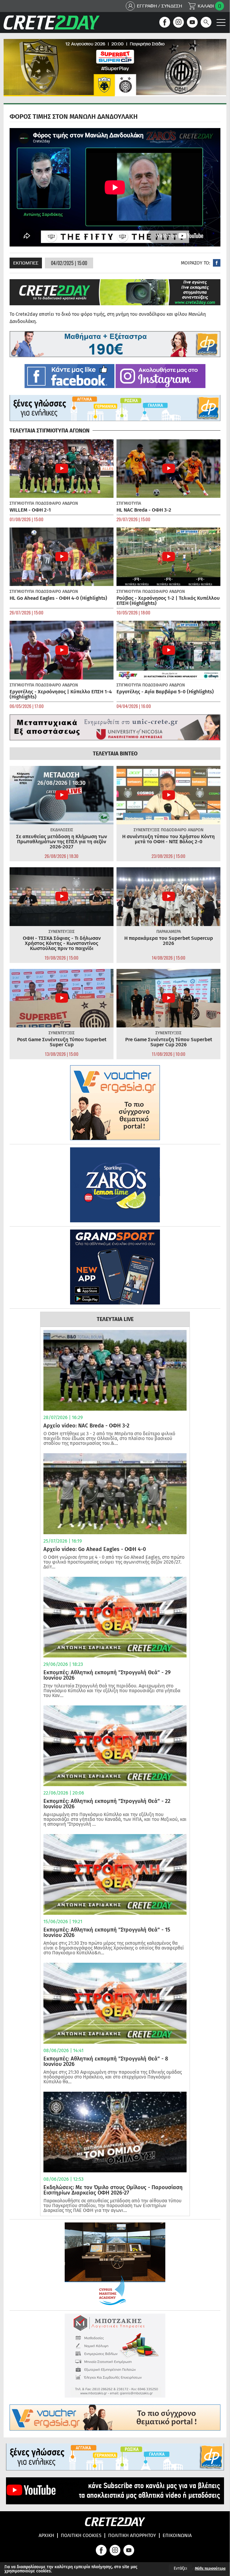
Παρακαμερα (169, 932)
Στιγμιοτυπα (22, 503)
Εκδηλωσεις (62, 830)
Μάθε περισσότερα (210, 2569)
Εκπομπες (26, 263)
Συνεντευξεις (147, 830)
